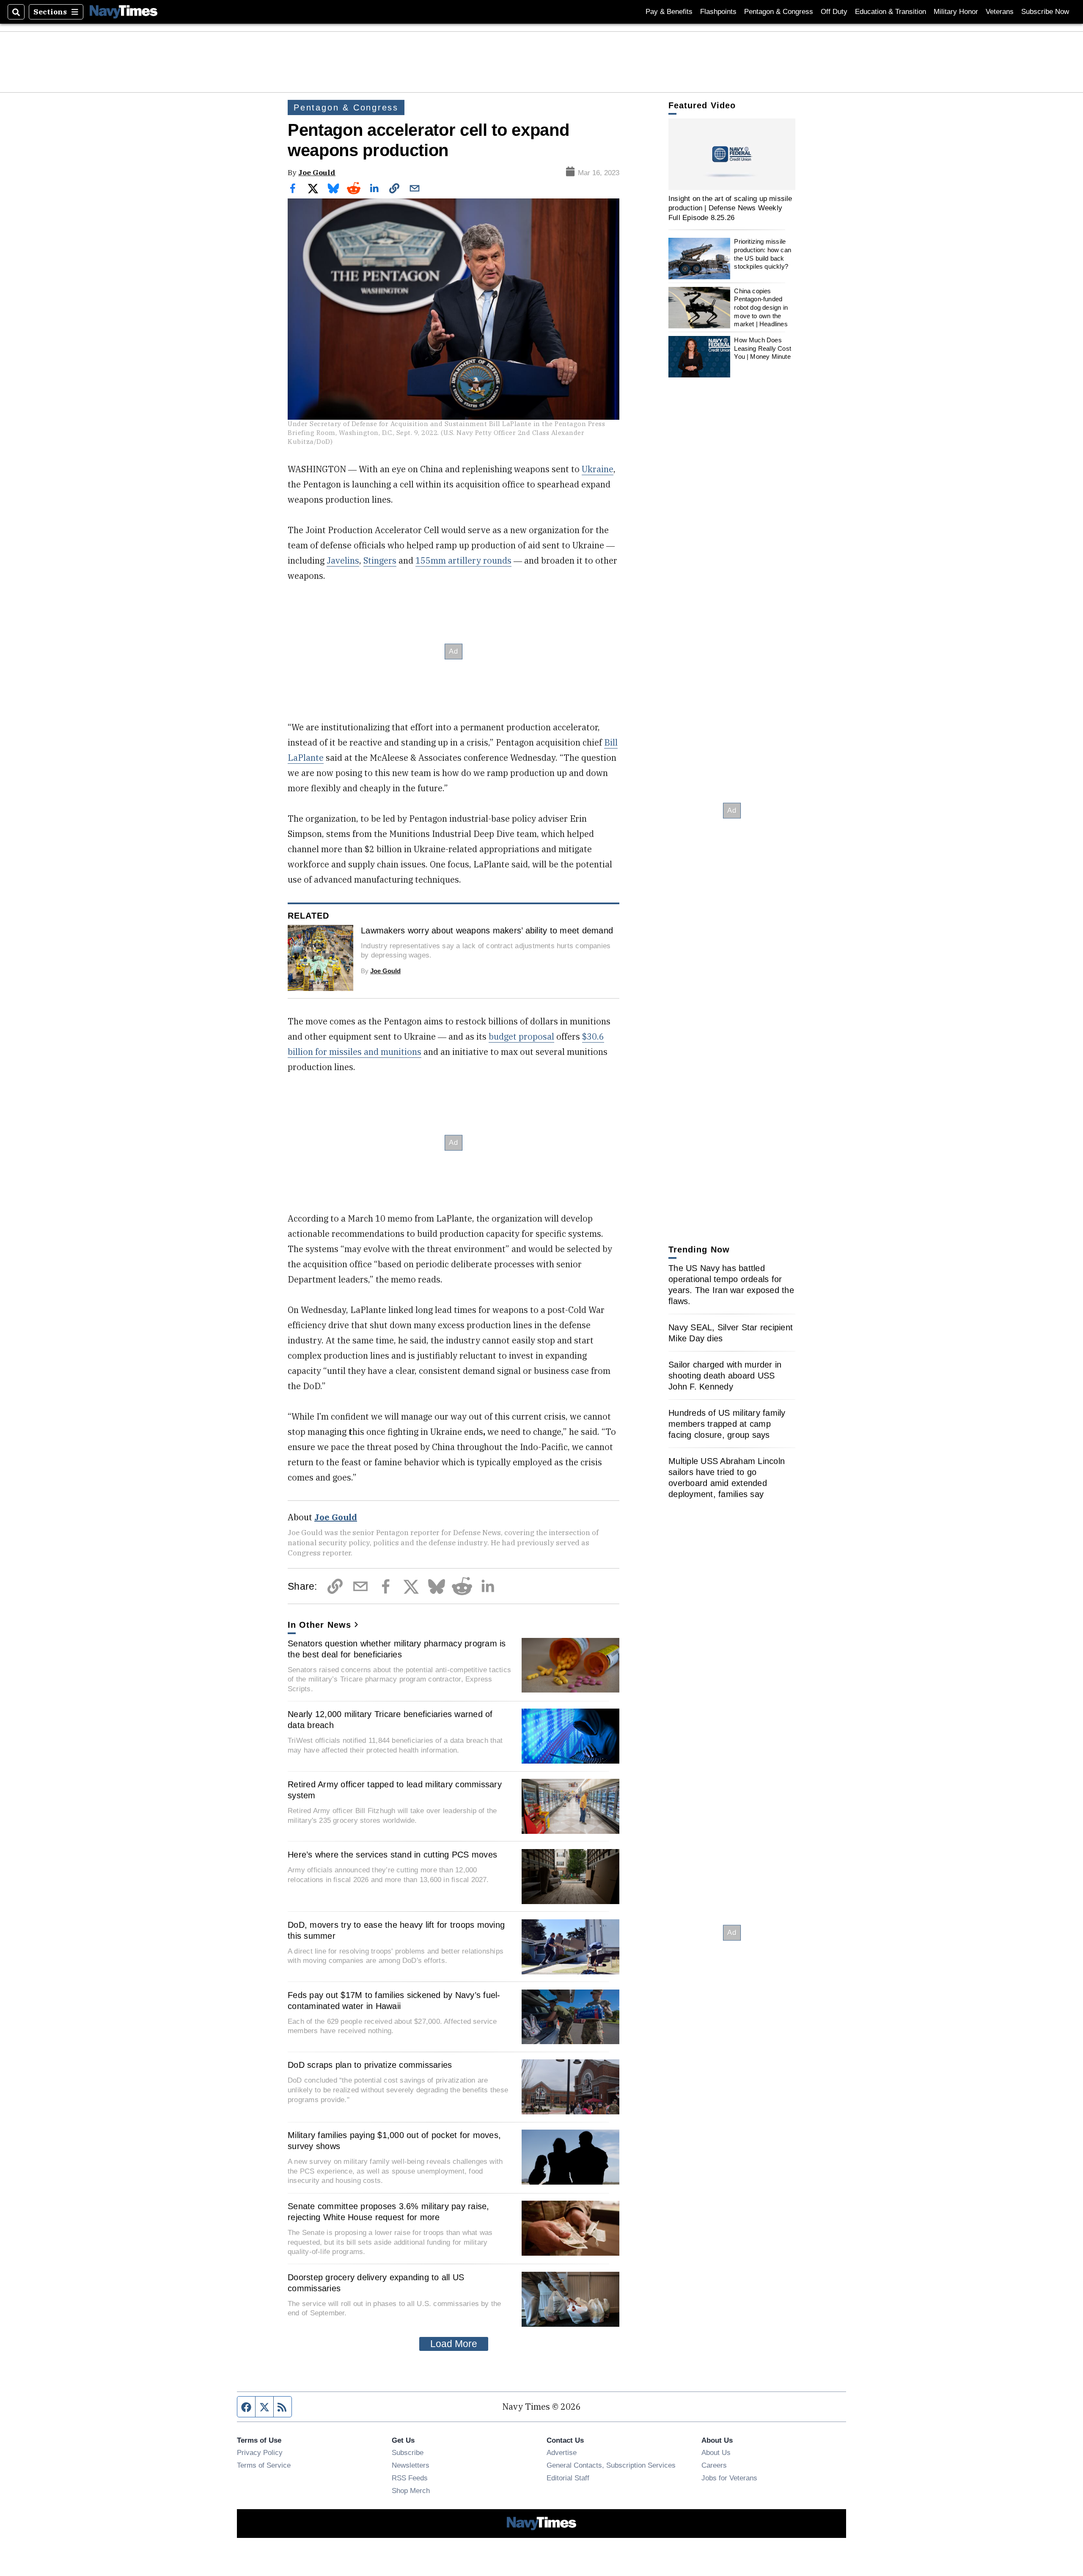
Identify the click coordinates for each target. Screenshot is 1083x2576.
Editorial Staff (568, 2478)
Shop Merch (411, 2491)
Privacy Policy (260, 2452)
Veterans (1000, 12)
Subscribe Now (1045, 12)
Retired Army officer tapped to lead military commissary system (395, 1790)
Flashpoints (718, 12)
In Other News (319, 1625)
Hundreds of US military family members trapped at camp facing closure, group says (727, 1424)
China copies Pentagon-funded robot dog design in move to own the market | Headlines (761, 308)
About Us (716, 2452)
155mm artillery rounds (463, 560)
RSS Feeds (410, 2478)
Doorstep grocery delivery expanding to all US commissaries (376, 2283)
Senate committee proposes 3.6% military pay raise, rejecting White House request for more (389, 2212)
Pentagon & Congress (779, 12)
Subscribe (408, 2452)
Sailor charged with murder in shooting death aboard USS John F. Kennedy (725, 1376)
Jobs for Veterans (729, 2478)
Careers (714, 2465)
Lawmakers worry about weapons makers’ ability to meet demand (487, 930)
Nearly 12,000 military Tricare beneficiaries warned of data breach (390, 1720)
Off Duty (834, 12)
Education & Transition (891, 12)
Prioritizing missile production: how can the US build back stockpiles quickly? (763, 254)
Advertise (562, 2452)
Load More (454, 2344)
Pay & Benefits (669, 12)
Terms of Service (264, 2465)
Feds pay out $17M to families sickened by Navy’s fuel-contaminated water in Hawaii (394, 2001)
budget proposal (521, 1036)
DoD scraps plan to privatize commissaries (370, 2065)
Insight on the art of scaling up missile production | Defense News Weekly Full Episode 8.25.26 (730, 208)
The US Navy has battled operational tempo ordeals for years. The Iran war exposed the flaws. (731, 1285)
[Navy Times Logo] (124, 12)
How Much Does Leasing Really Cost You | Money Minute (763, 348)
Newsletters (411, 2465)
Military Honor (956, 12)
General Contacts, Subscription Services (611, 2465)
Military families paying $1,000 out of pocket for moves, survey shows (394, 2141)
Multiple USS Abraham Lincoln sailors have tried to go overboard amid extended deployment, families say (727, 1478)
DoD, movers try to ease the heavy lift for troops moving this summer (396, 1930)
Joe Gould (317, 172)
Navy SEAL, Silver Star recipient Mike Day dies (731, 1333)
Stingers (380, 560)
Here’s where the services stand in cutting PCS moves (392, 1855)
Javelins (343, 560)
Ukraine (598, 469)
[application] (732, 154)
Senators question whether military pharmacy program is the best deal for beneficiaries (397, 1649)
